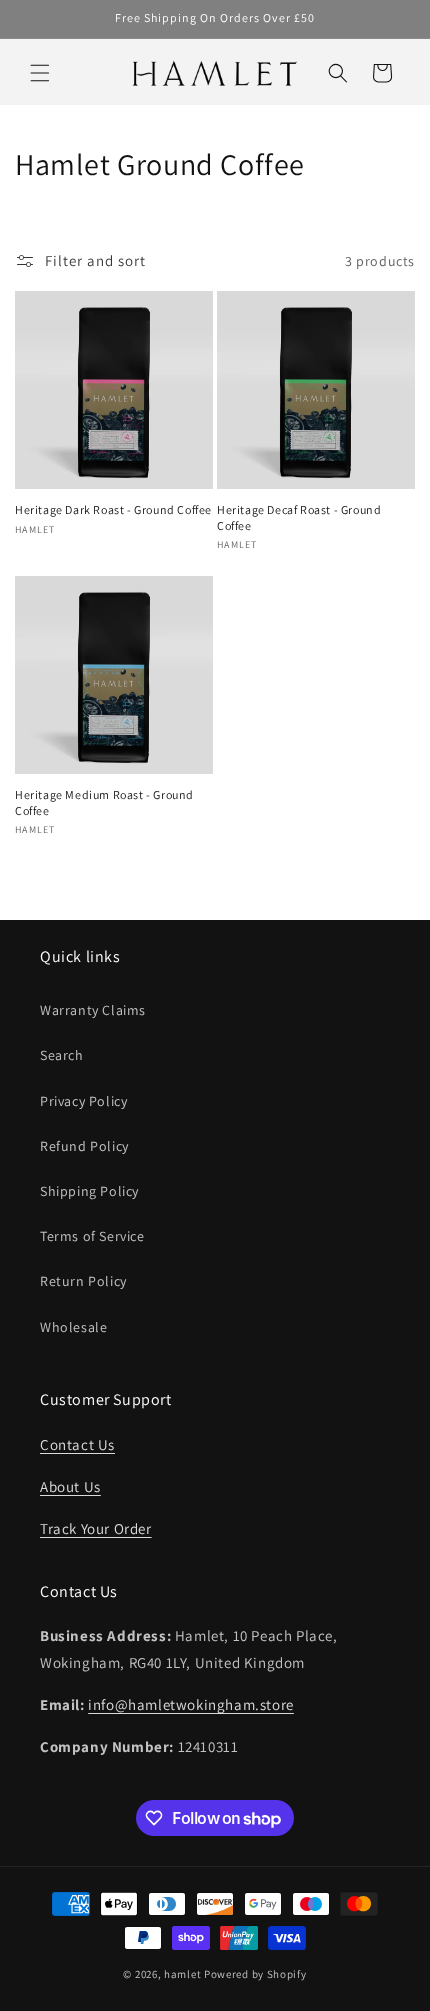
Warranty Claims (93, 1010)
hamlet (182, 1974)
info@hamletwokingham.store (191, 1704)
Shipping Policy (89, 1191)
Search (62, 1055)
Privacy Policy (83, 1101)
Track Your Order (96, 1528)
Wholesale (73, 1327)
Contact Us (77, 1444)
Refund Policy (84, 1146)
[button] (40, 73)
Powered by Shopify (255, 1974)
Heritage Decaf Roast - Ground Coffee (299, 517)
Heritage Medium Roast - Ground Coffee (104, 802)
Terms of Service (92, 1236)
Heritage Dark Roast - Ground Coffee (113, 509)
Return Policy (83, 1281)
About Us (70, 1486)
